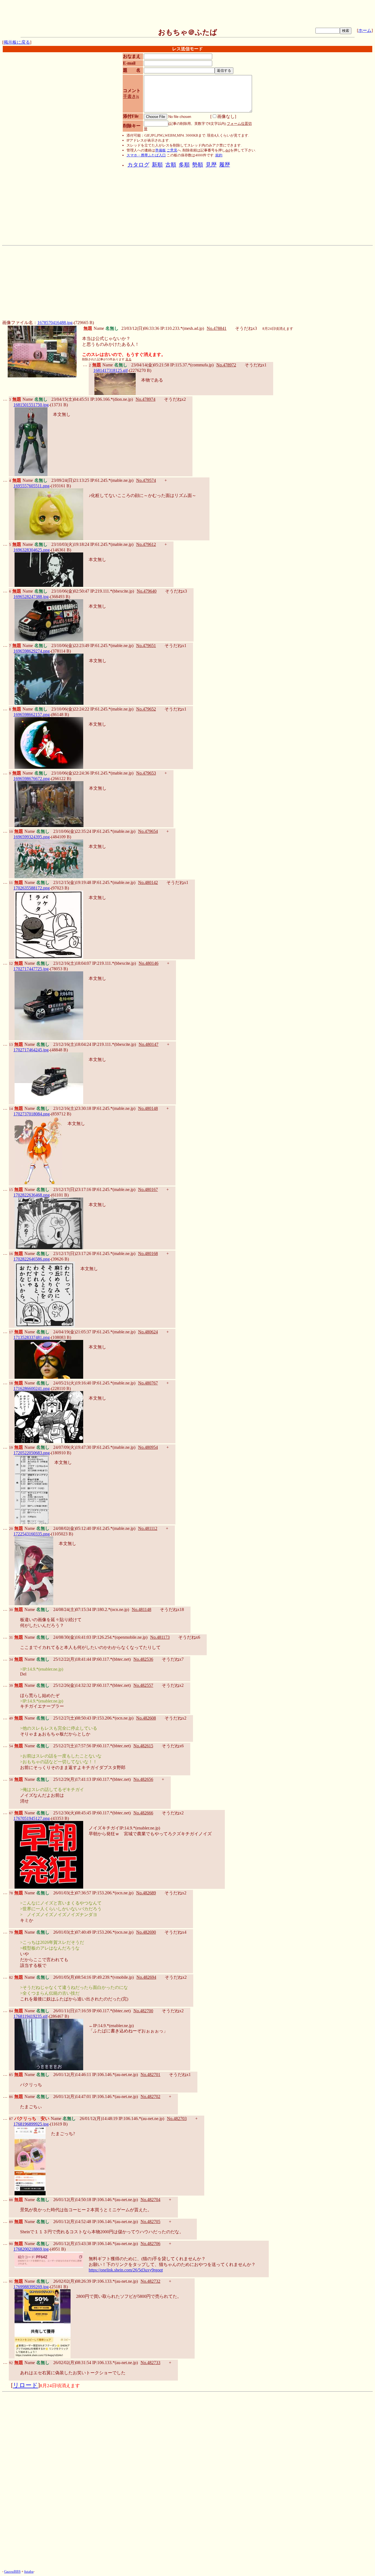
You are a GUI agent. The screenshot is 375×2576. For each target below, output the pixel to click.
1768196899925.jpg (31, 2124)
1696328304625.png (32, 550)
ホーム (365, 30)
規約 (219, 155)
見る (128, 359)
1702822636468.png (32, 1195)
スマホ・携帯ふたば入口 (146, 155)
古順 (171, 165)
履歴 (225, 165)
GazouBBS (12, 2571)
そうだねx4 (175, 1932)
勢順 (198, 165)
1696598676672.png (32, 779)
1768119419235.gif (30, 2016)
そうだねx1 (256, 365)
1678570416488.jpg (55, 323)
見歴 (211, 165)
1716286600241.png (32, 1388)
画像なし (226, 116)
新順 (157, 165)
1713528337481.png (32, 1337)
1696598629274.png (32, 651)
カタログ (138, 165)
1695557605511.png (31, 486)
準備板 (160, 150)
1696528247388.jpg (31, 597)
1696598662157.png (32, 715)
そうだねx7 (173, 1659)
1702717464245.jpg (31, 1050)
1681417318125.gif (110, 370)
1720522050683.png (32, 1453)
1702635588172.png (32, 888)
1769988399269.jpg (31, 2287)
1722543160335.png (32, 1534)
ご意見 (172, 150)
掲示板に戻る (17, 42)
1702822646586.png (32, 1259)
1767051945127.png (32, 1818)
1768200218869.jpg (31, 2249)
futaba (29, 2571)
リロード (25, 2385)
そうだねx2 (175, 399)
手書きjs (131, 96)
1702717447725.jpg (31, 969)
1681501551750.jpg (31, 405)
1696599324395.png (32, 837)
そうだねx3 (246, 328)
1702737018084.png (32, 1114)
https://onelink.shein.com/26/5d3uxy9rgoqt (126, 2270)
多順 (184, 165)
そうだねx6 (189, 1637)
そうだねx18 (172, 1609)
